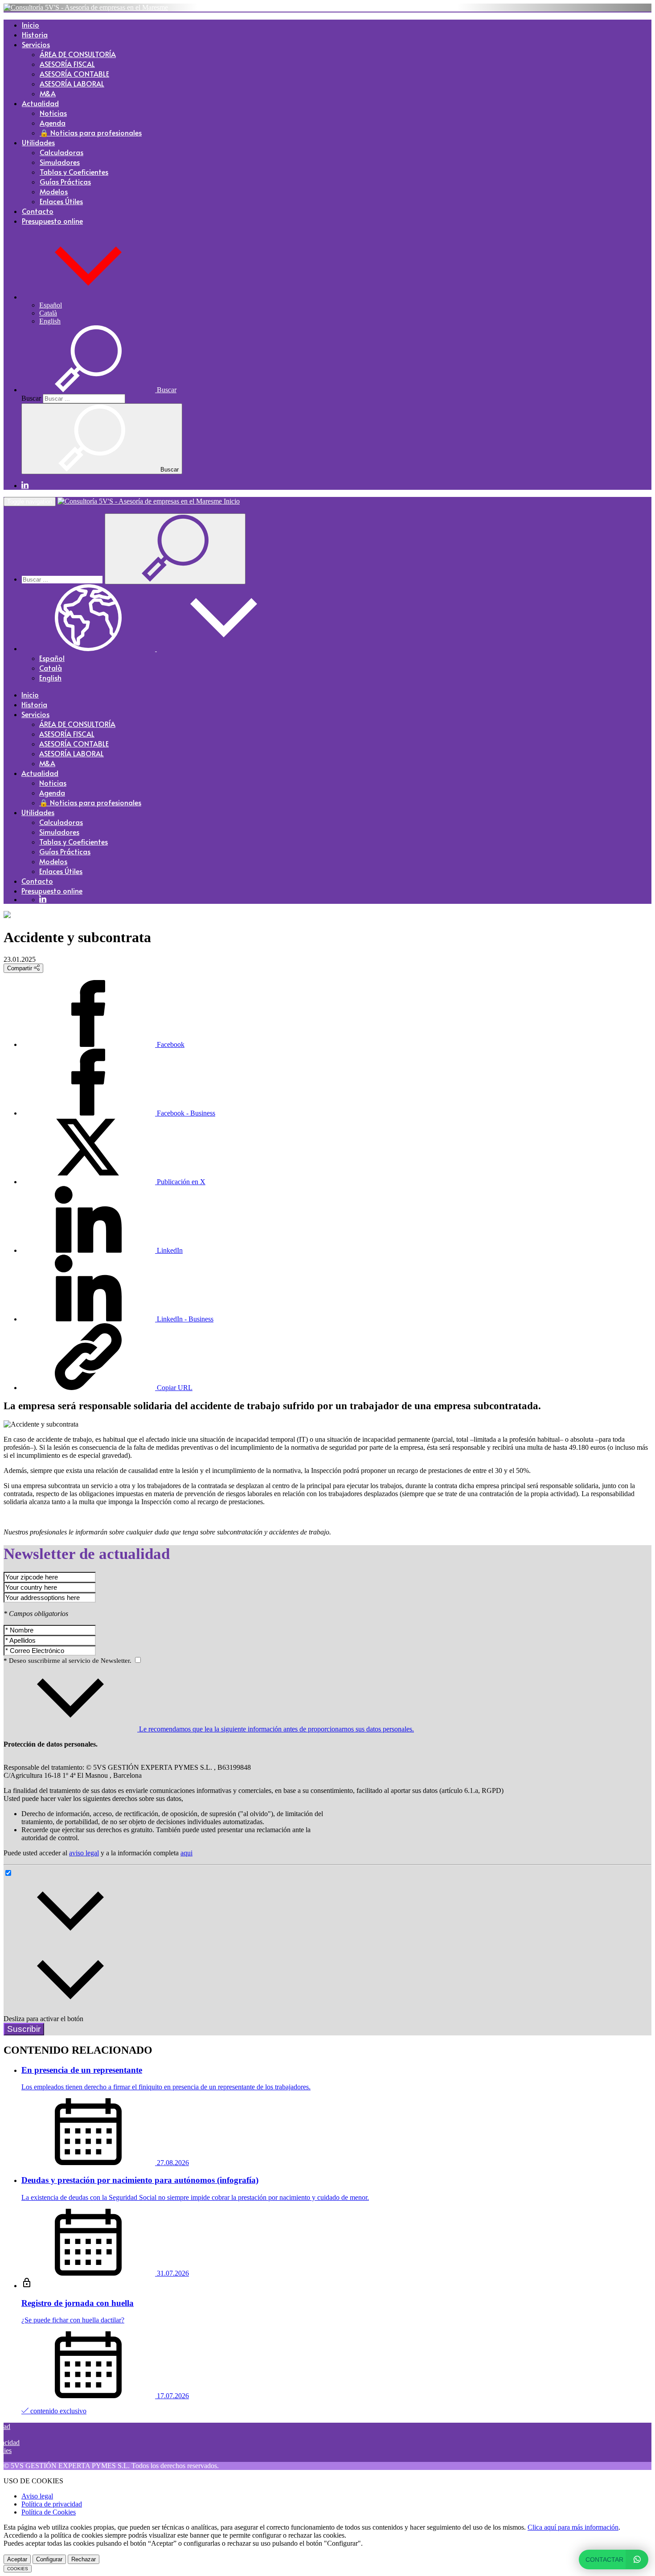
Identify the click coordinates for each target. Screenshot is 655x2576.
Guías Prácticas (65, 181)
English (50, 321)
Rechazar (84, 2559)
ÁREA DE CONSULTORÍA (78, 54)
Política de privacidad (52, 2504)
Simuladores (60, 162)
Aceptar (17, 2559)
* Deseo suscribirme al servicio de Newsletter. (68, 1661)
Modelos (54, 191)
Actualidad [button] (40, 103)
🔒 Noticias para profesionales (91, 132)
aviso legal (84, 1853)
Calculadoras (61, 152)
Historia (35, 34)
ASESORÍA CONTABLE (74, 74)
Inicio (31, 25)
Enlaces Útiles (61, 201)
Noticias (53, 113)
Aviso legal (37, 2496)
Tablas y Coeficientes (74, 172)
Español (51, 305)
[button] (88, 297)
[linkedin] (25, 486)
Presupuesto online (52, 221)
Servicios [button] (36, 44)
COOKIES (18, 2569)
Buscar (31, 398)
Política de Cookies (49, 2512)
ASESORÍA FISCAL (67, 64)
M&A (48, 93)
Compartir (20, 968)
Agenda (53, 123)
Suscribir (24, 2029)
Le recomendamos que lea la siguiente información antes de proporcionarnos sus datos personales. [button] (276, 1729)
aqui (186, 1853)
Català (48, 313)
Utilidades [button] (38, 142)
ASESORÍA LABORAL (72, 83)
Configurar (49, 2559)
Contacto (38, 211)
